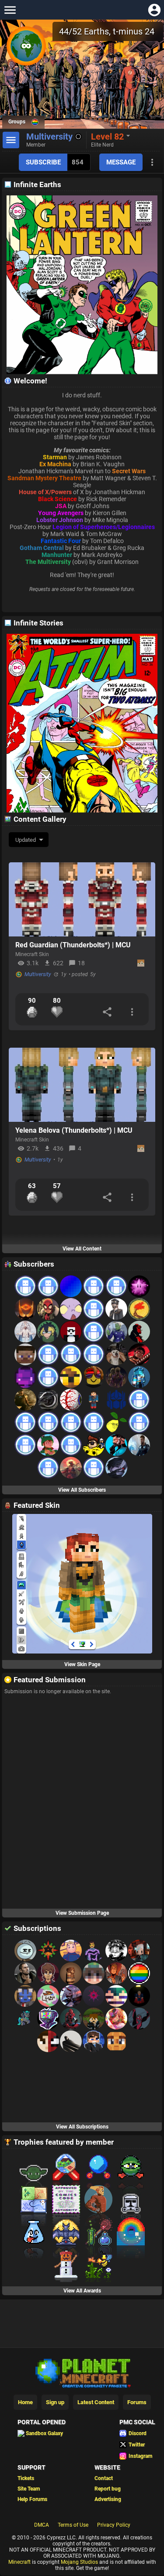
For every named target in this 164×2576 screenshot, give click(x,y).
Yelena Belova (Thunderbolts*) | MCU (74, 1130)
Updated (26, 840)
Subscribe (43, 162)
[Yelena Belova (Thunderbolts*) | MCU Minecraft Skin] (82, 1085)
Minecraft (19, 2562)
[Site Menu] (10, 10)
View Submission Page (82, 1913)
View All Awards (82, 2291)
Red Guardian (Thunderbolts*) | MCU (73, 945)
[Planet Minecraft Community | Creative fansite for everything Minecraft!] (82, 2372)
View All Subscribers (82, 1490)
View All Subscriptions (82, 2127)
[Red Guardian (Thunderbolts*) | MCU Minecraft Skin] (82, 899)
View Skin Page (82, 1664)
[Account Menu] (154, 10)
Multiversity (38, 974)
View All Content (82, 1249)
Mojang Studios (79, 2562)
